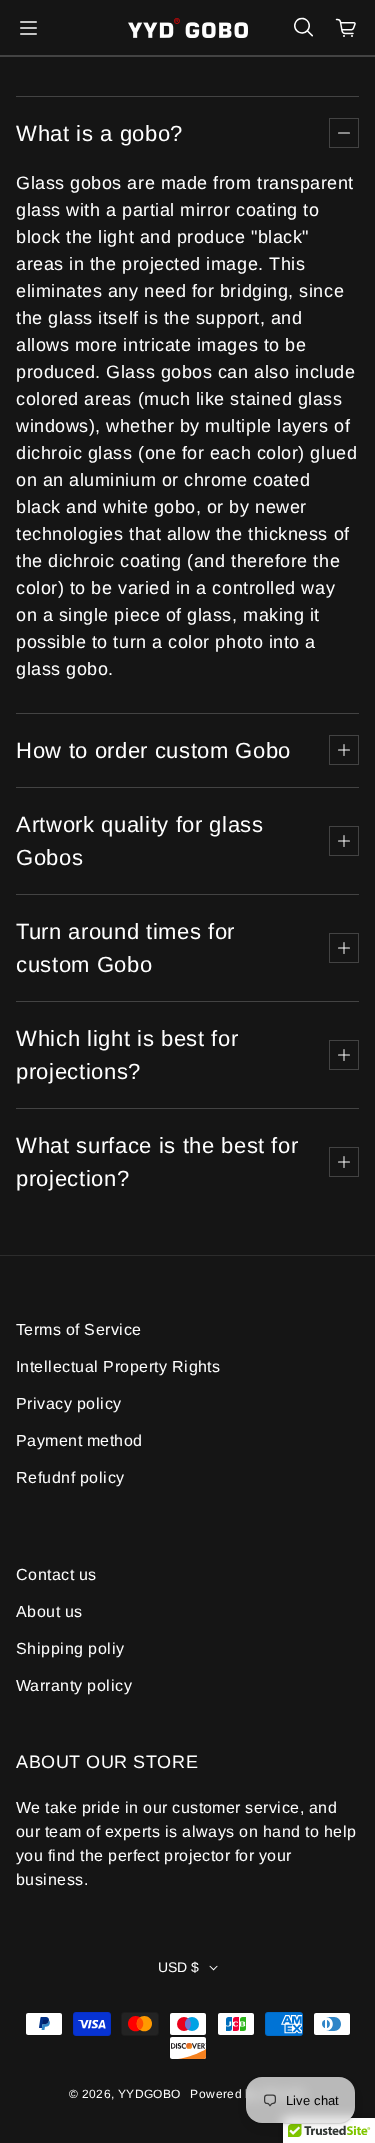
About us (49, 1611)
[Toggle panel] (344, 133)
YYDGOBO (149, 2094)
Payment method (79, 1440)
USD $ (178, 1967)
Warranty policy (74, 1685)
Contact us (56, 1574)
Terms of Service (79, 1329)
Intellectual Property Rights (118, 1366)
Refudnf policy (70, 1477)
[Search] (303, 28)
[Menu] (28, 28)
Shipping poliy (70, 1648)
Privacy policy (69, 1403)
